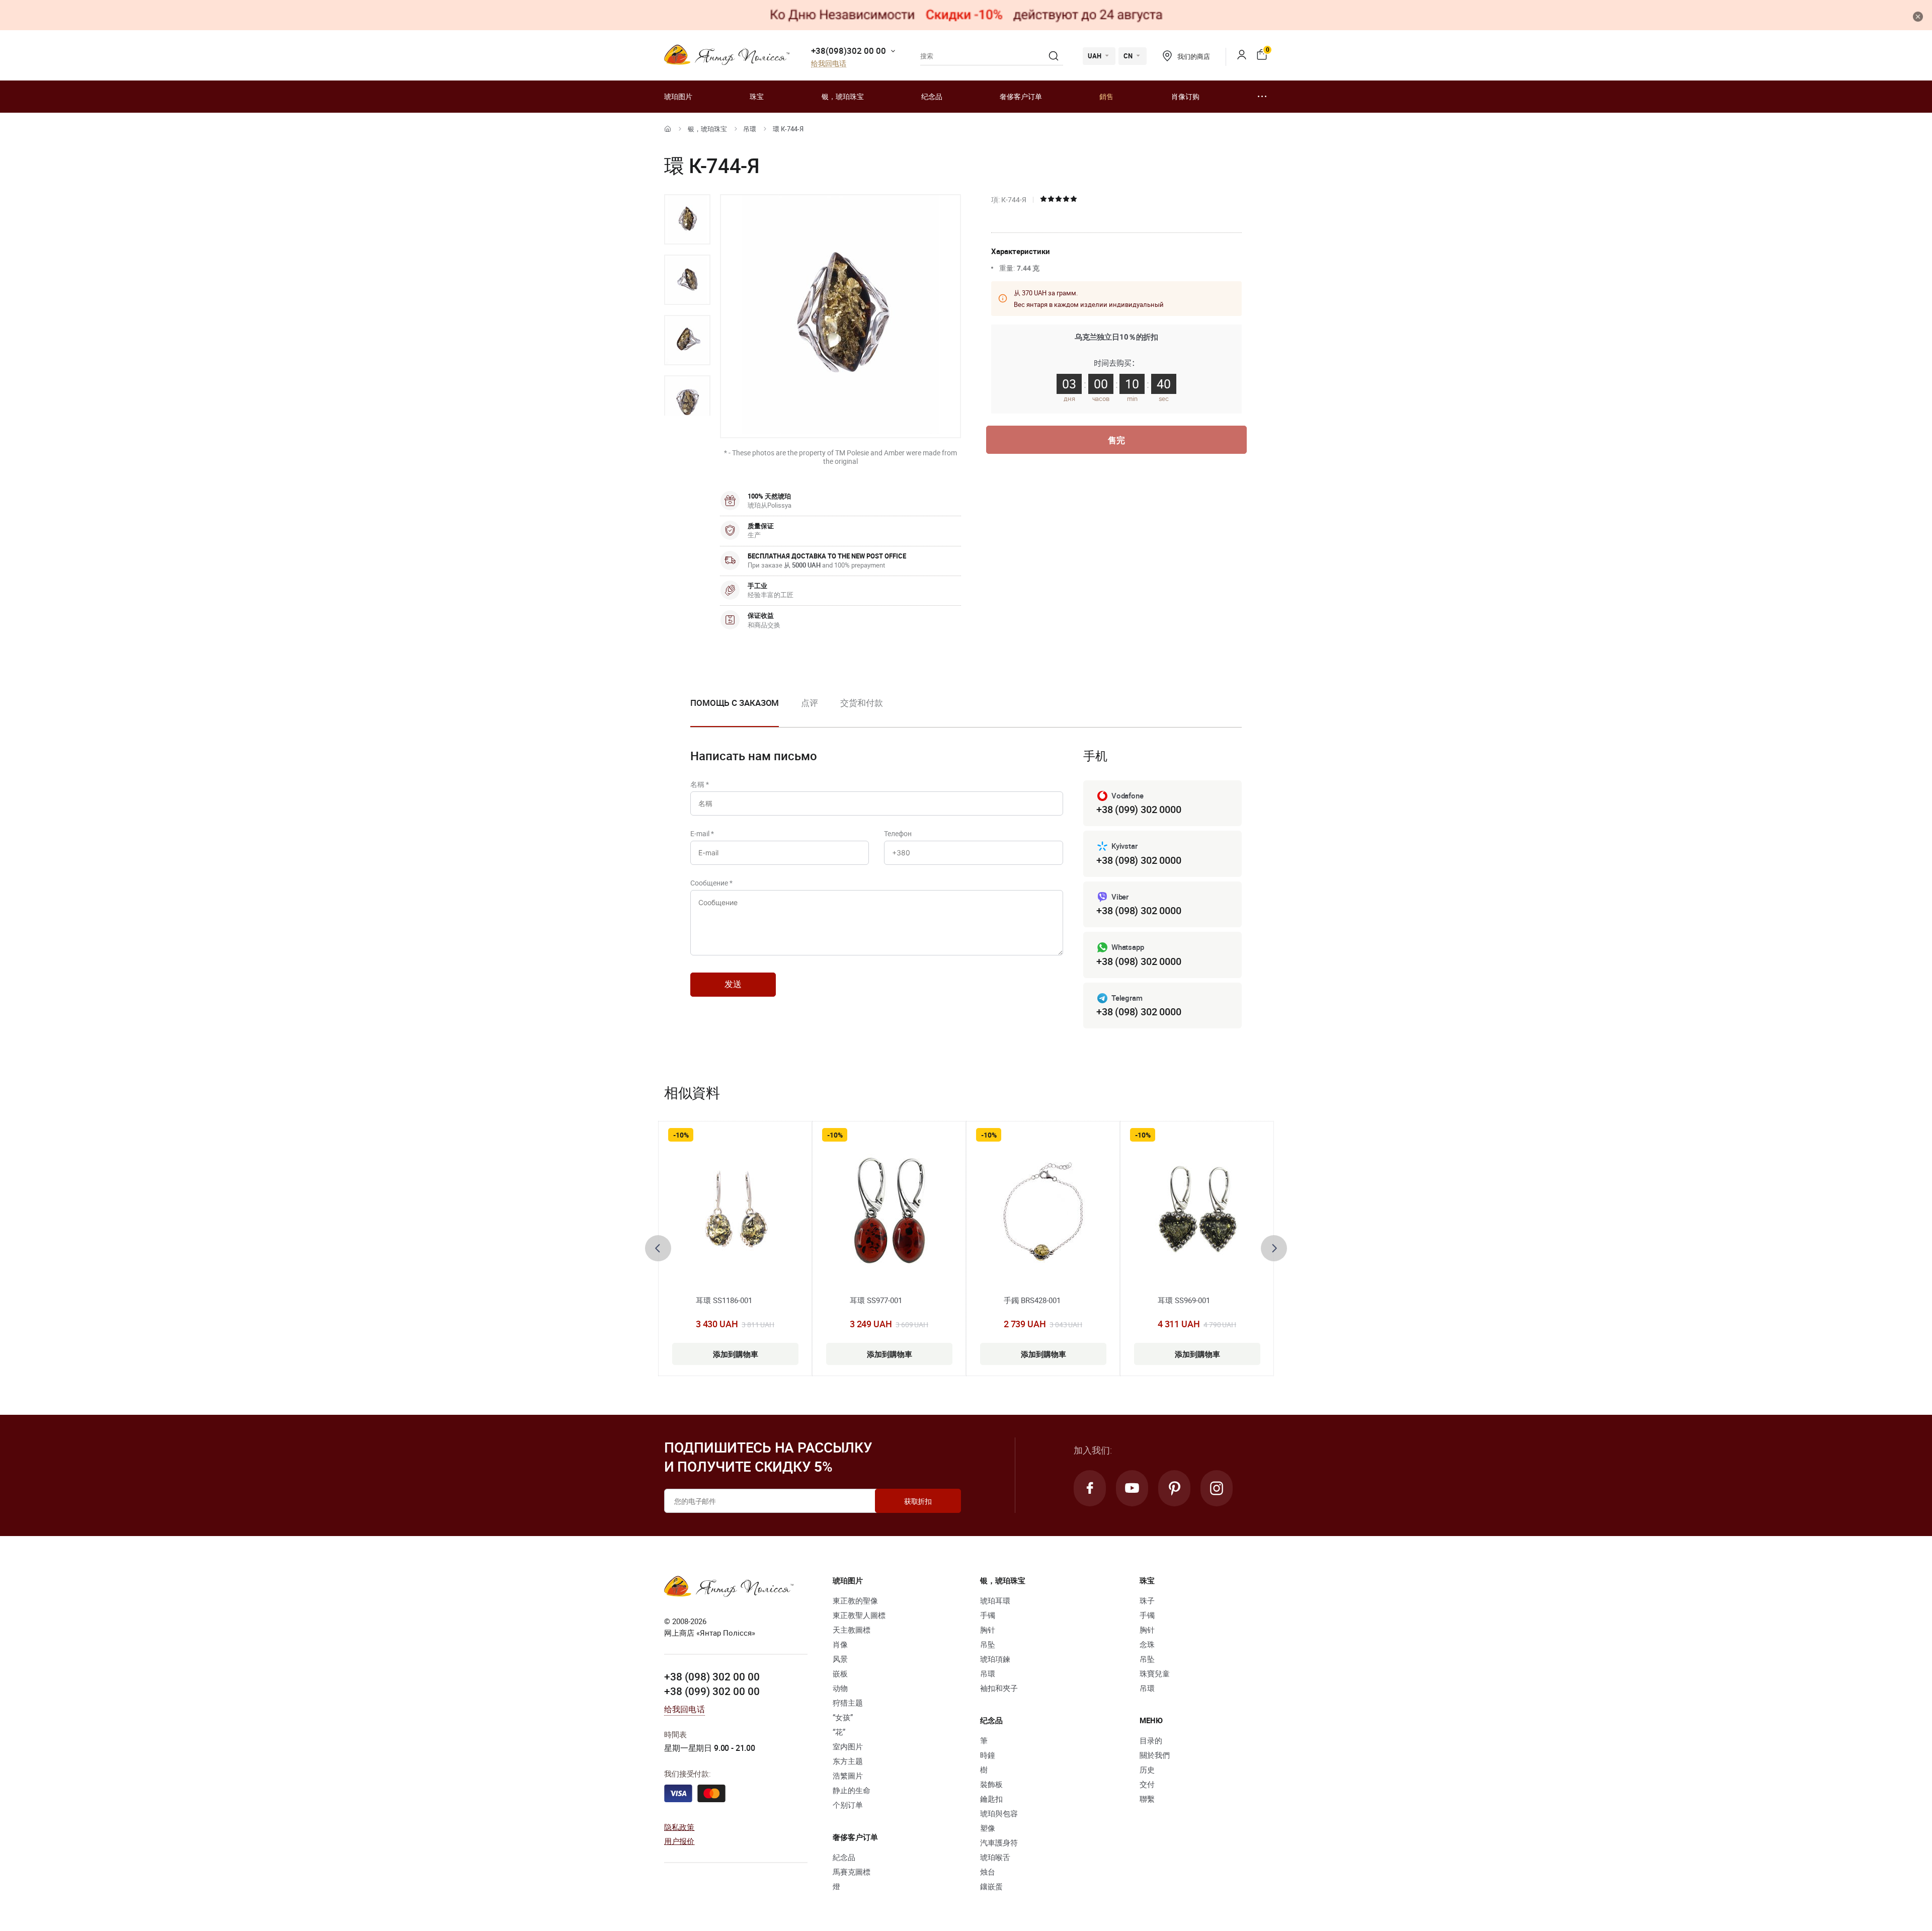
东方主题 (848, 1761)
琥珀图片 (678, 96)
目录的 (1151, 1740)
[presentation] (658, 1248)
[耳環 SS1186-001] (735, 1213)
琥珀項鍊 (995, 1659)
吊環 (750, 129)
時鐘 (988, 1755)
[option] (687, 219)
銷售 (1106, 96)
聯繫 (1147, 1799)
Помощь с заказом (735, 703)
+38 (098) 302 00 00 (712, 1676)
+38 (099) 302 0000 (1139, 809)
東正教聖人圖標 (859, 1615)
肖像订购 (1185, 96)
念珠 (1147, 1644)
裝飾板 (991, 1784)
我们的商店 (1193, 56)
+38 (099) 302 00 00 (712, 1691)
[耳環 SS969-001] (1197, 1213)
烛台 (988, 1872)
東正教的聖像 (855, 1600)
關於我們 (1155, 1755)
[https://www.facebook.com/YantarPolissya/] (1090, 1488)
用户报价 (679, 1841)
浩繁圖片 (848, 1776)
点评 (810, 703)
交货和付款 (862, 703)
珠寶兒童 (1155, 1673)
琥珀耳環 (995, 1600)
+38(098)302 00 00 (849, 51)
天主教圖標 (852, 1630)
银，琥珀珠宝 (843, 96)
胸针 (988, 1630)
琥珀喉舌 (995, 1857)
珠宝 (757, 96)
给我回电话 (829, 64)
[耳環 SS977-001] (889, 1213)
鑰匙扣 (991, 1799)
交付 (1147, 1784)
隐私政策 (679, 1827)
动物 (840, 1688)
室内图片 (848, 1746)
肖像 (840, 1644)
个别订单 (848, 1805)
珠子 (1147, 1600)
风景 (840, 1659)
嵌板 (840, 1673)
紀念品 (844, 1857)
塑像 (988, 1828)
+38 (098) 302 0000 (1139, 860)
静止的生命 (852, 1790)
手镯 (988, 1615)
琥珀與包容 (999, 1813)
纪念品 (932, 96)
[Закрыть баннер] (1918, 17)
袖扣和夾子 (999, 1688)
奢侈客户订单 (1021, 96)
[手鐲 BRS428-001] (1043, 1213)
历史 (1147, 1769)
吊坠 (988, 1644)
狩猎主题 (848, 1703)
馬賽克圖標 (852, 1872)
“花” (839, 1732)
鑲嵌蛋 (991, 1886)
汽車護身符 (999, 1842)
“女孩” (843, 1717)
